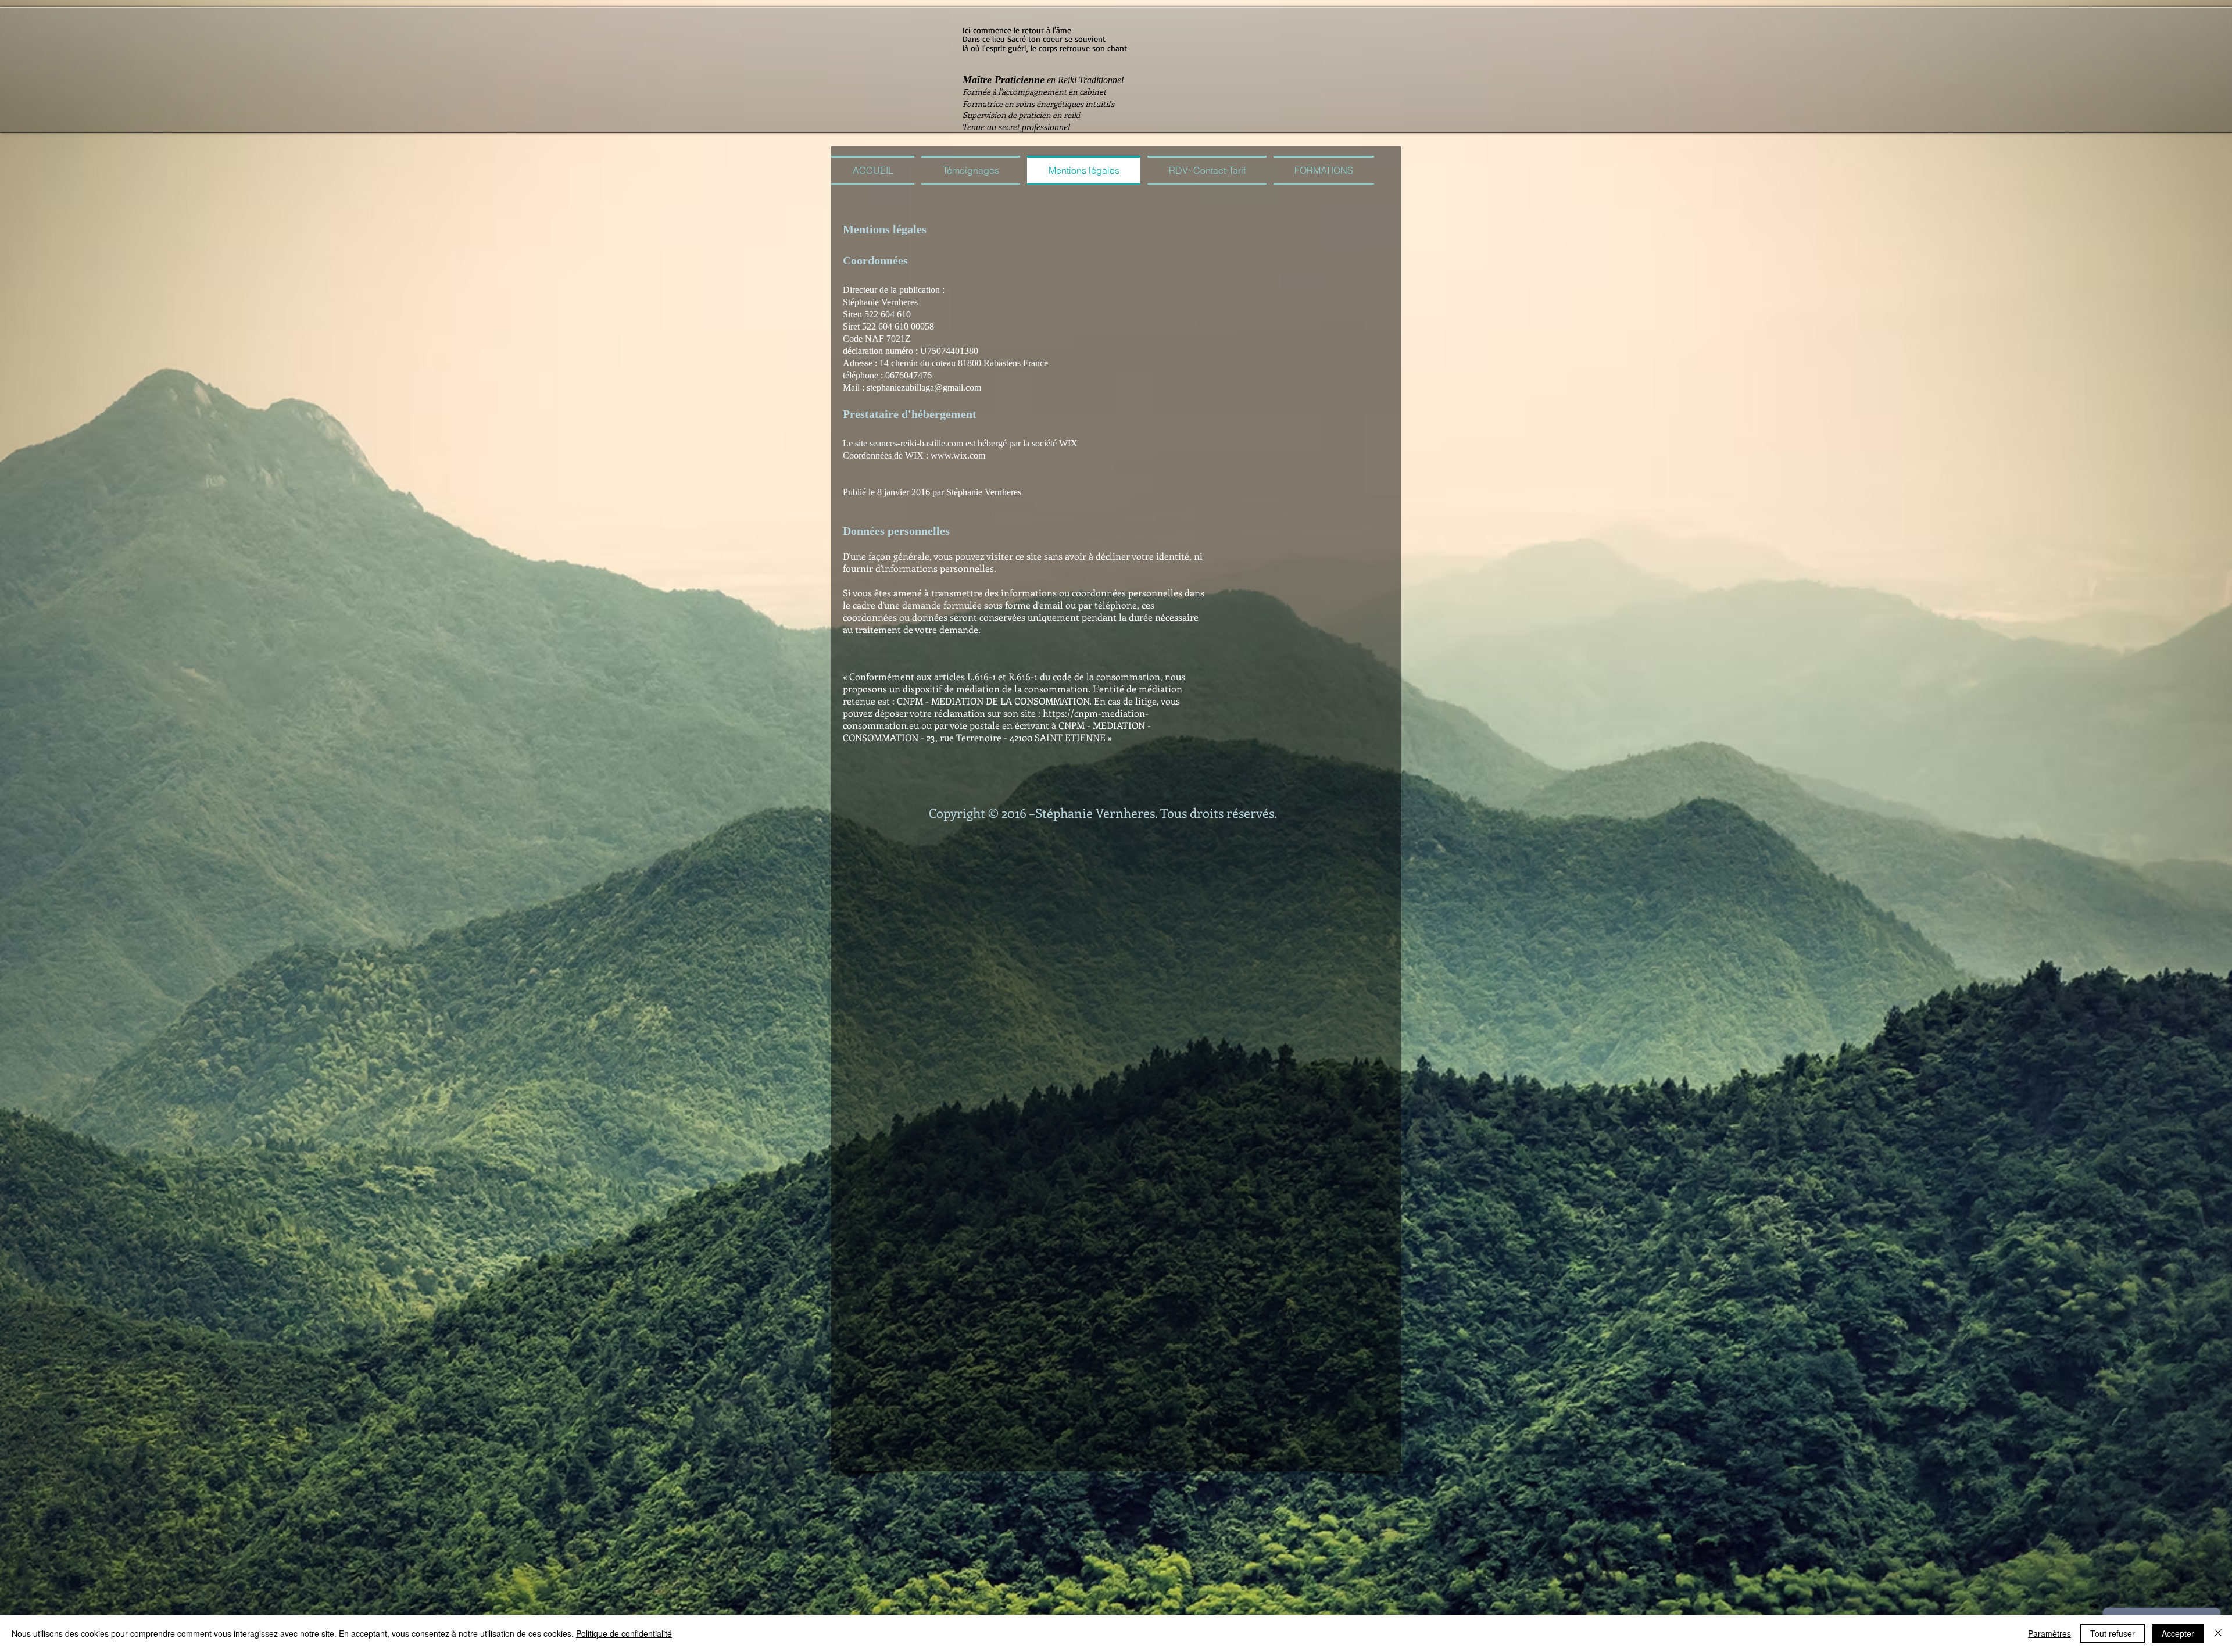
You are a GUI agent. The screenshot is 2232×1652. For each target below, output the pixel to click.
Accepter (2178, 1633)
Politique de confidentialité (624, 1633)
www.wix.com (958, 455)
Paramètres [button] (2049, 1633)
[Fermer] (2218, 1633)
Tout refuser (2113, 1633)
